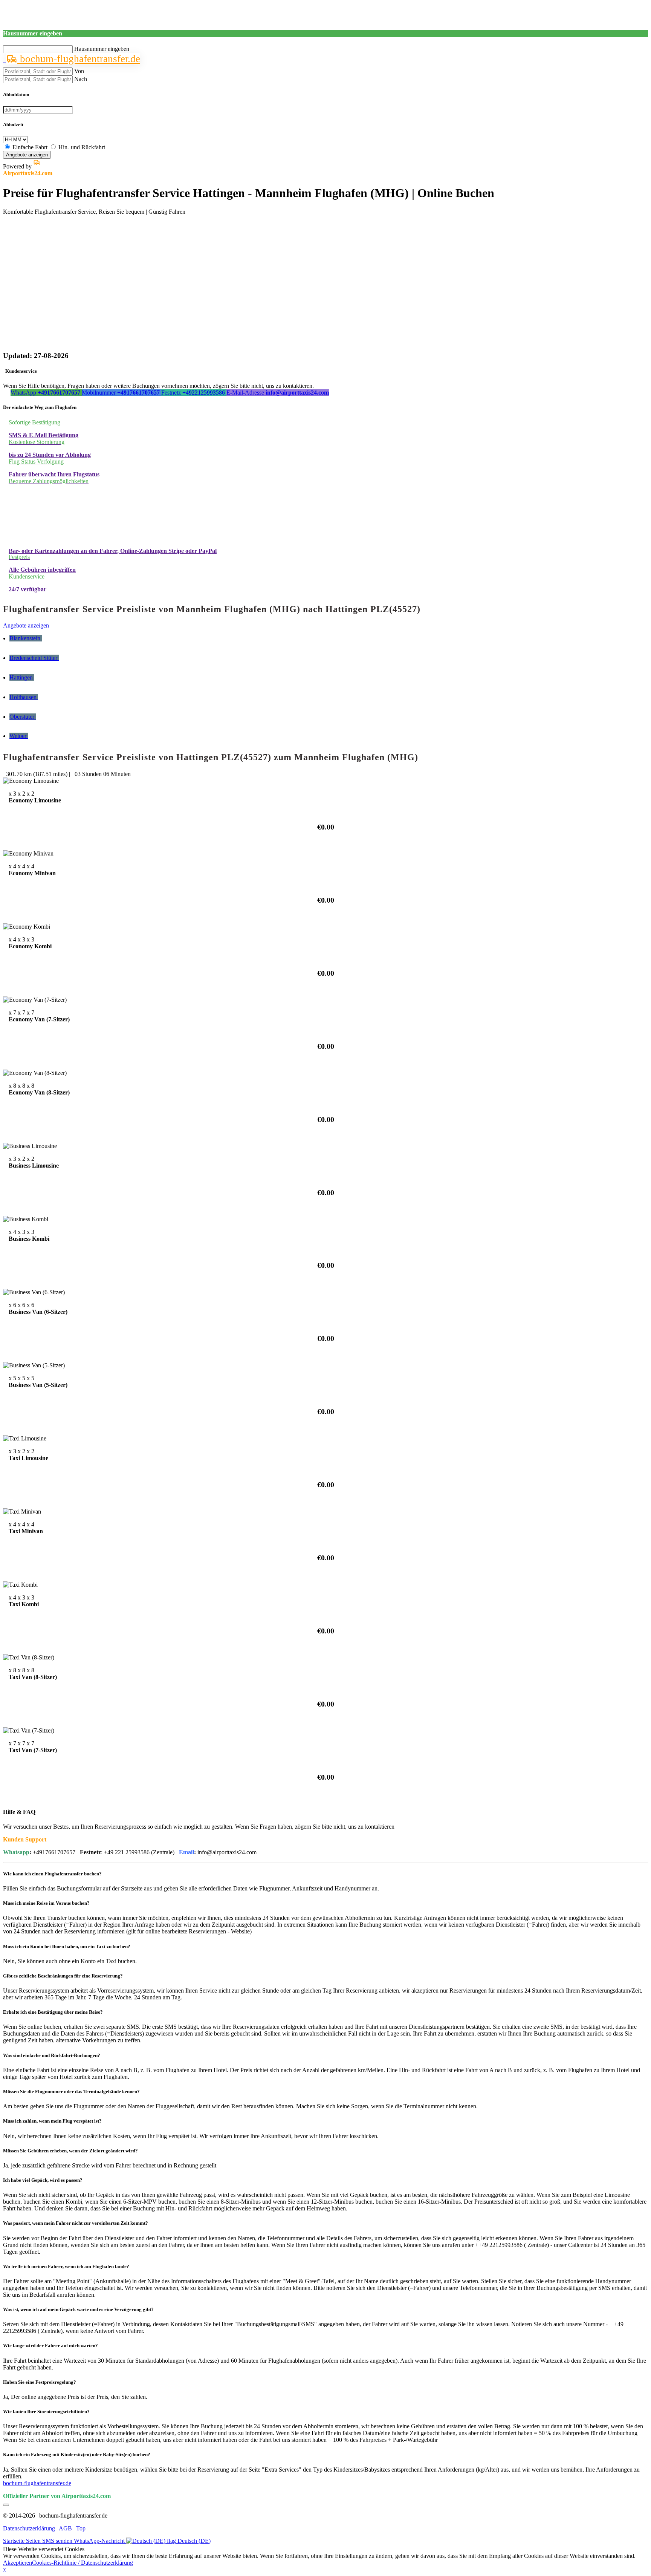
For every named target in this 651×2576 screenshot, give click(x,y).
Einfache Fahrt (30, 147)
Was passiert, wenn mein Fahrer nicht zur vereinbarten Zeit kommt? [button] (76, 2223)
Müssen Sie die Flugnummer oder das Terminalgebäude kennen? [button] (71, 2092)
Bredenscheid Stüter (34, 658)
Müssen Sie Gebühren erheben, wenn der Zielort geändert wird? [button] (70, 2151)
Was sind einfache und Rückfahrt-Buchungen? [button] (52, 2055)
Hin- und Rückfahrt (82, 147)
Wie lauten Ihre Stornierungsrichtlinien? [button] (46, 2411)
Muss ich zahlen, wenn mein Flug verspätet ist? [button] (52, 2121)
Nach (81, 79)
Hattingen (22, 677)
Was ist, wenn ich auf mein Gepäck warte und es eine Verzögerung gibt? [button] (78, 2309)
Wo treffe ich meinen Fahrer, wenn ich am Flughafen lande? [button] (66, 2266)
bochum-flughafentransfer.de (79, 59)
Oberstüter (23, 717)
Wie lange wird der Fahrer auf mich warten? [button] (50, 2346)
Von (79, 71)
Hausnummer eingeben (102, 49)
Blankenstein (26, 638)
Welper (19, 736)
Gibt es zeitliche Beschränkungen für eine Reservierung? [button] (63, 1976)
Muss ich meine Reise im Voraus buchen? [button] (46, 1903)
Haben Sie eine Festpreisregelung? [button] (40, 2382)
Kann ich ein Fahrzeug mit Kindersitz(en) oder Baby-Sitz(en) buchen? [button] (77, 2454)
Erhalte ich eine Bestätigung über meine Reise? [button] (53, 2012)
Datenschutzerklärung (30, 2528)
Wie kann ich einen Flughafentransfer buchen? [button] (52, 1874)
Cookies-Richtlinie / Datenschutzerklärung (83, 2563)
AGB (66, 2528)
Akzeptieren (18, 2563)
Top (81, 2528)
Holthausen (24, 697)
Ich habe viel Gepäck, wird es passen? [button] (43, 2180)
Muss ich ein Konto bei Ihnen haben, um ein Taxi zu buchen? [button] (67, 1946)
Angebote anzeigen (27, 155)
